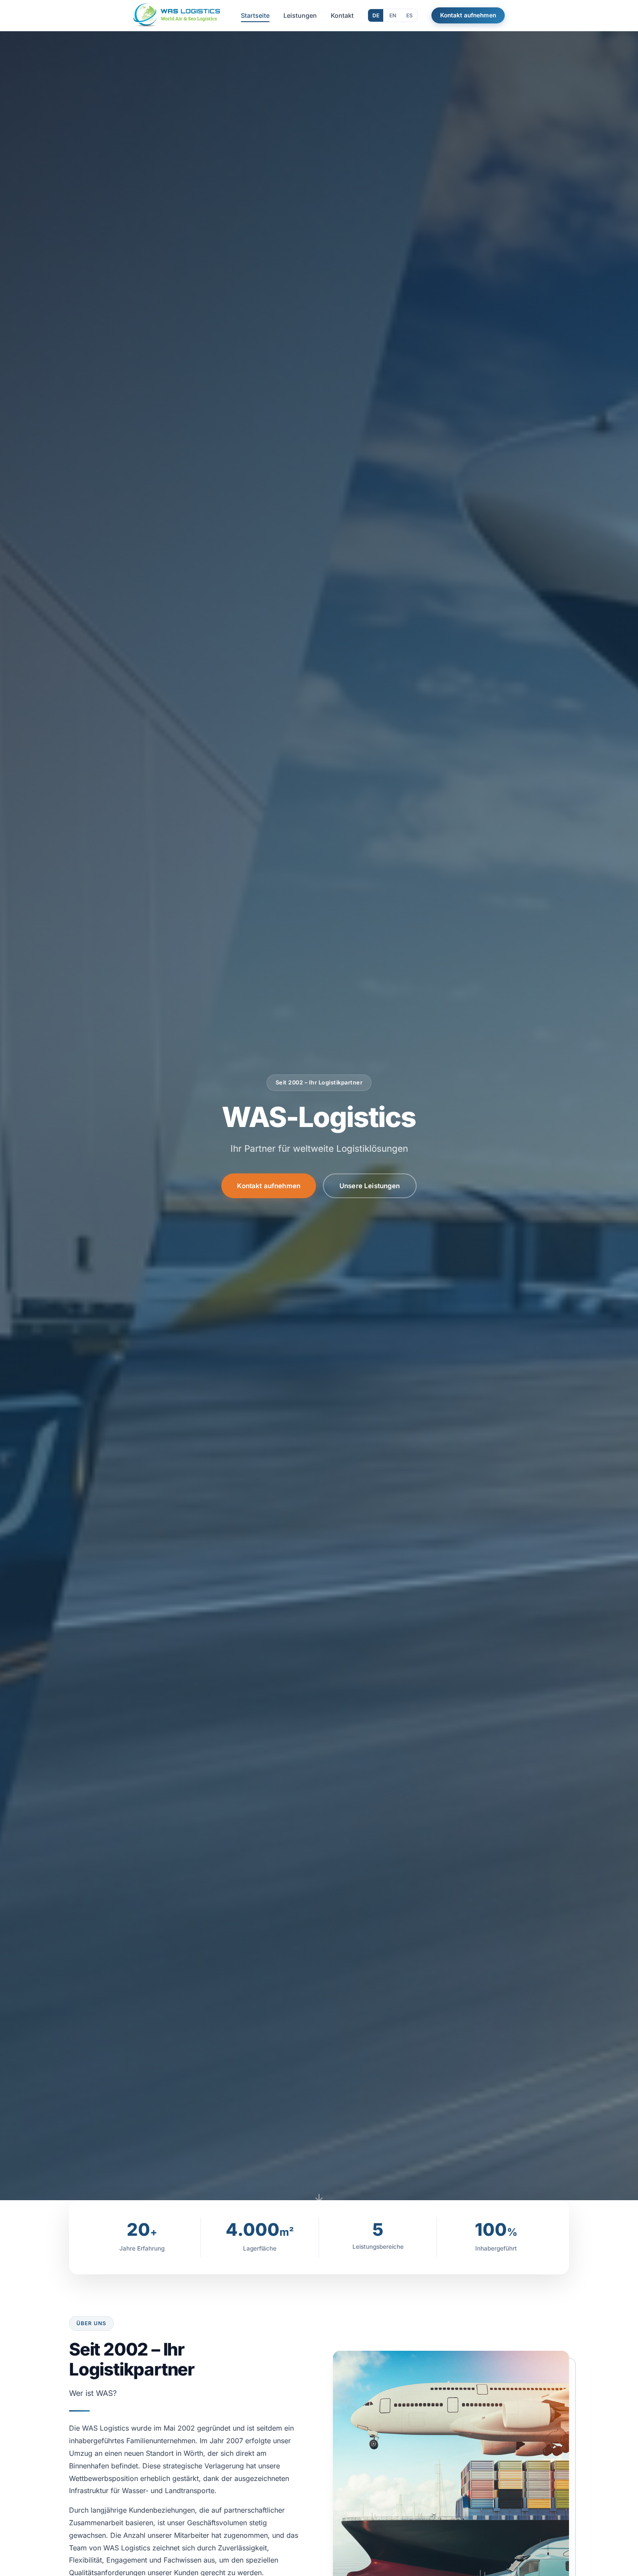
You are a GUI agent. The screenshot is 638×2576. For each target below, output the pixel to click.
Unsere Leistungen (370, 1186)
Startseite (255, 15)
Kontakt (342, 15)
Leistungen (300, 15)
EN (393, 15)
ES (409, 15)
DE (376, 15)
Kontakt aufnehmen (468, 15)
